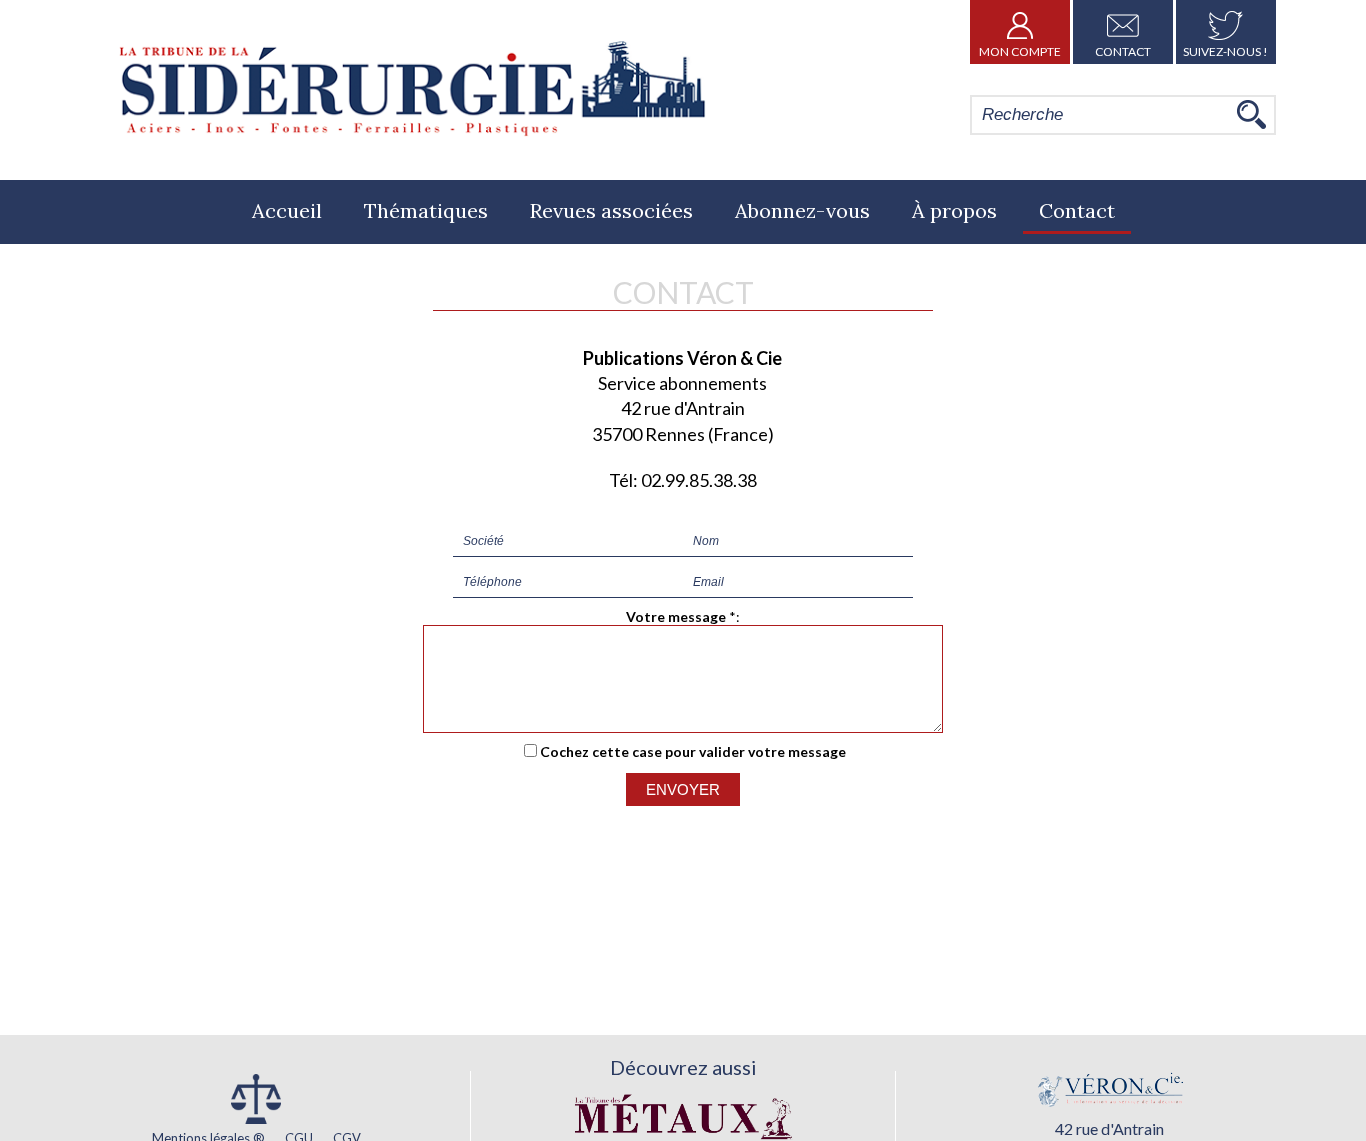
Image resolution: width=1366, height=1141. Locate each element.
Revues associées (611, 210)
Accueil (287, 210)
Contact (1123, 51)
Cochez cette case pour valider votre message (693, 751)
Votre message (676, 616)
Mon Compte (1020, 51)
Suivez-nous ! (1225, 51)
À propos (954, 210)
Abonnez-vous (802, 210)
